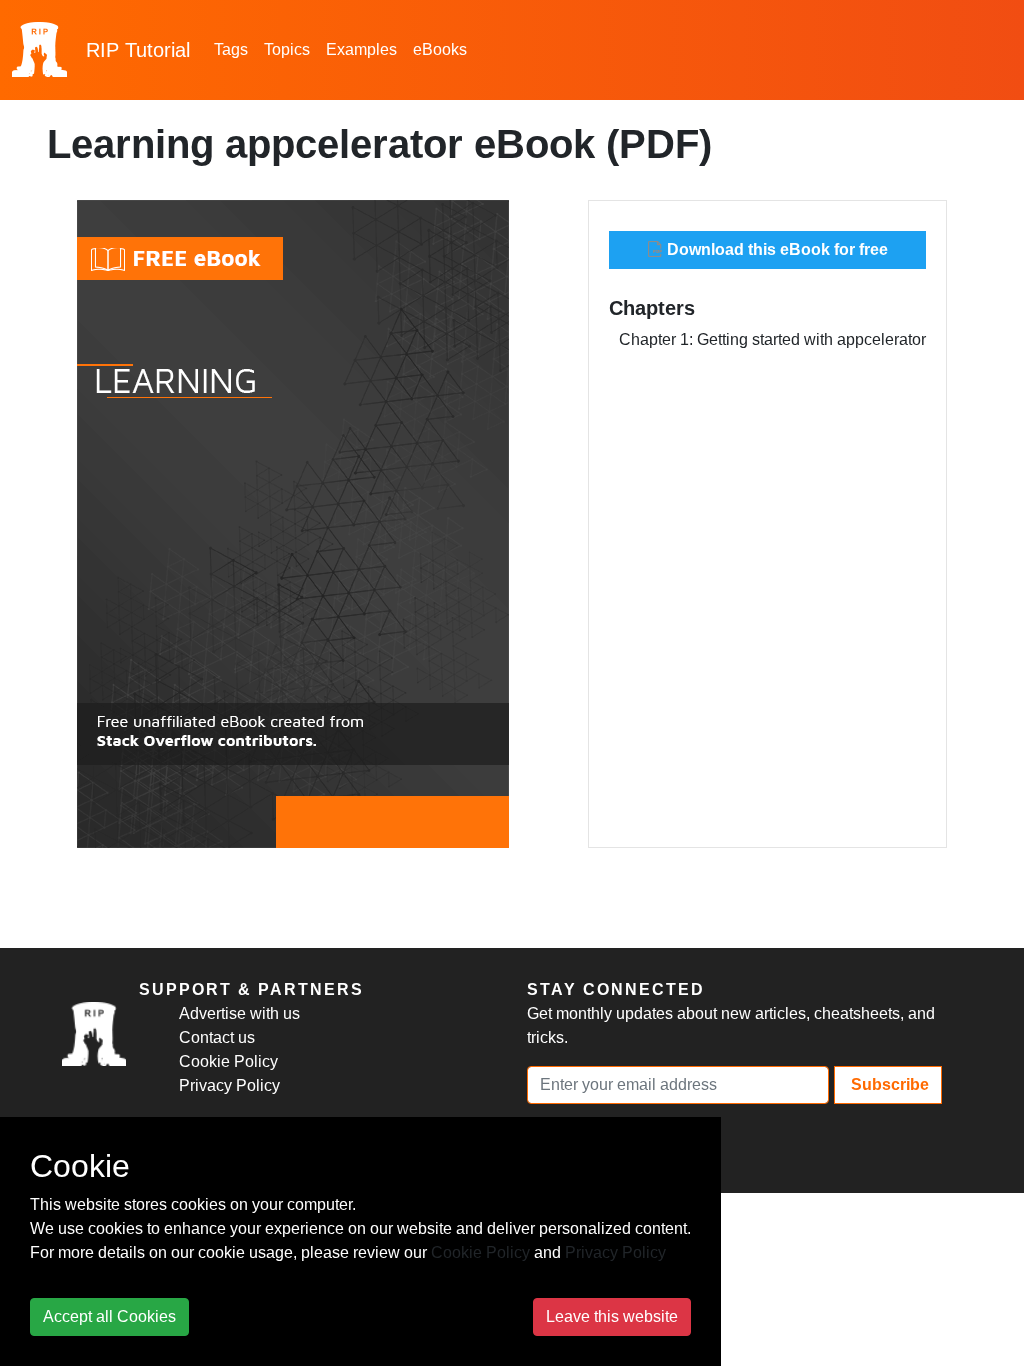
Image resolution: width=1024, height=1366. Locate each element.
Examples (361, 49)
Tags (231, 49)
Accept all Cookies (109, 1316)
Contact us (217, 1037)
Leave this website (612, 1316)
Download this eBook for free (775, 249)
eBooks (440, 49)
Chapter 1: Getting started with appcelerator (772, 339)
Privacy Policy (229, 1085)
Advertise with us (239, 1013)
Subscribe (888, 1084)
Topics (287, 49)
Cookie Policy (228, 1061)
